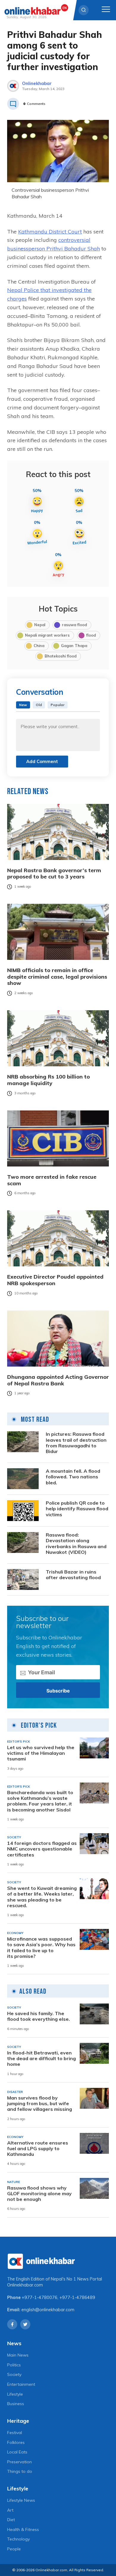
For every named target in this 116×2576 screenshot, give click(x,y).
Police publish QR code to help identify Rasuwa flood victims (77, 1509)
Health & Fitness (23, 2529)
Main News (18, 2355)
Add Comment (42, 761)
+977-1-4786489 (77, 2297)
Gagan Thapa (74, 646)
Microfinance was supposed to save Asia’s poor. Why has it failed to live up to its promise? (41, 1948)
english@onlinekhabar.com (48, 2310)
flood (91, 635)
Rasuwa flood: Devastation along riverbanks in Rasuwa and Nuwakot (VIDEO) (76, 1544)
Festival (15, 2433)
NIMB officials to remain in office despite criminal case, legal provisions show (57, 977)
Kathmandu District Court (50, 232)
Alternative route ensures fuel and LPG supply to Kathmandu (38, 2149)
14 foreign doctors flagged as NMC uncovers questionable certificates (42, 1849)
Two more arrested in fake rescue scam (52, 1180)
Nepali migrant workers (47, 635)
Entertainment (21, 2384)
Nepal (40, 625)
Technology (18, 2539)
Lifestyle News (21, 2500)
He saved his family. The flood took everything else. (39, 2016)
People (14, 2549)
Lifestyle (15, 2394)
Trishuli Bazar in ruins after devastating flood (73, 1575)
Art (10, 2510)
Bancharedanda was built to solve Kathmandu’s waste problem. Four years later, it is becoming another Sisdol (40, 1801)
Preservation (19, 2462)
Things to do (20, 2471)
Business (16, 2404)
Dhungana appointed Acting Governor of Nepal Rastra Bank (58, 1380)
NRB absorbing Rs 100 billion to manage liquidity (48, 1080)
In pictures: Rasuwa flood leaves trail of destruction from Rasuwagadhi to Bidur (76, 1443)
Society (14, 2374)
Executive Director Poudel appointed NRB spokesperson (55, 1280)
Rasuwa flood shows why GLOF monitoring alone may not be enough (39, 2194)
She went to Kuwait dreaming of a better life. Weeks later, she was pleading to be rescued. (42, 1897)
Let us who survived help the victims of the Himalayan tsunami (41, 1753)
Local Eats (17, 2452)
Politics (14, 2365)
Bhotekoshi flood (61, 656)
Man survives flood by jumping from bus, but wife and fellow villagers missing (40, 2104)
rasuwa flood (74, 625)
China (39, 646)
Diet (11, 2520)
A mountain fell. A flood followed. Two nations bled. (73, 1477)
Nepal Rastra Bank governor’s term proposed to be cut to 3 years (54, 874)
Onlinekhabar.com (25, 2285)
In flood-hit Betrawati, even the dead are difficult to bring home (41, 2059)
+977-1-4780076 (40, 2297)
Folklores (16, 2442)
